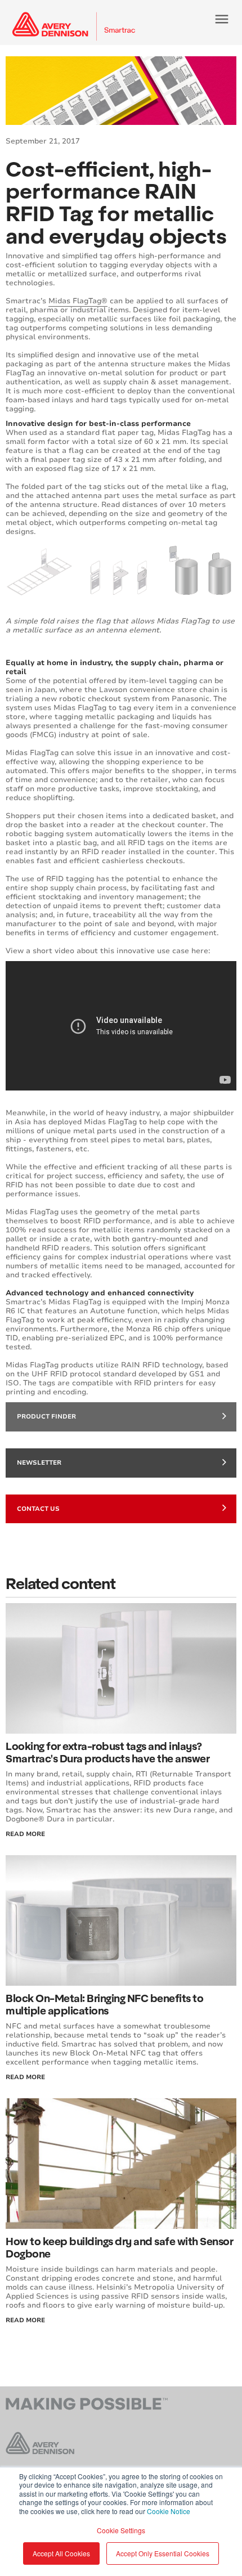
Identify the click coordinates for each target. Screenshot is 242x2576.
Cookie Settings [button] (121, 2530)
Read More (25, 1834)
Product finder (46, 1417)
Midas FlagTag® (78, 301)
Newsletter (39, 1463)
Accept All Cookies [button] (61, 2553)
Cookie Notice (169, 2511)
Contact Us (38, 1509)
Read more (25, 2320)
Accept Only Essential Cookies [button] (163, 2553)
